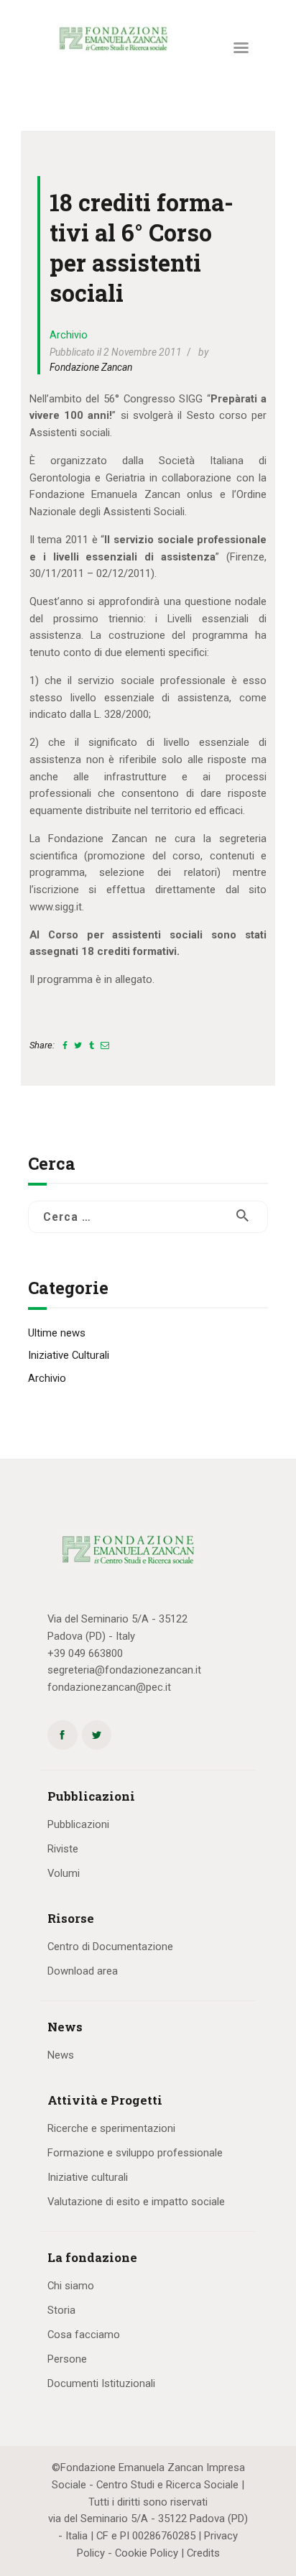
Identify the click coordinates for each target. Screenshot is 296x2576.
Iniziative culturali (88, 2177)
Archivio (69, 335)
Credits (203, 2553)
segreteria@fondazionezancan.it (124, 1670)
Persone (67, 2359)
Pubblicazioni (78, 1824)
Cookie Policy (147, 2553)
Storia (61, 2310)
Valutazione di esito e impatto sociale (136, 2202)
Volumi (64, 1873)
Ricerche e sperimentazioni (111, 2128)
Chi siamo (71, 2286)
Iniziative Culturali (69, 1355)
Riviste (63, 1849)
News (61, 2055)
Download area (83, 1971)
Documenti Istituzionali (101, 2383)
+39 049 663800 (85, 1653)
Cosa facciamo (84, 2335)
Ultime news (57, 1333)
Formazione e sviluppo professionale (135, 2153)
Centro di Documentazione (110, 1947)
